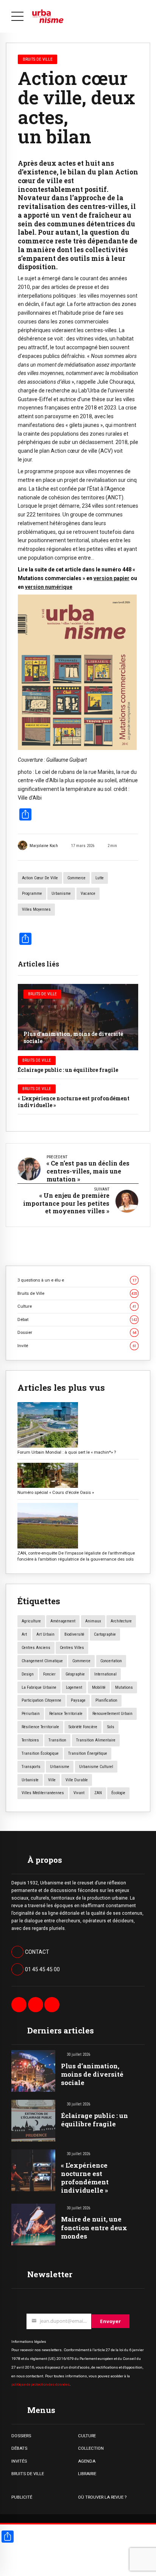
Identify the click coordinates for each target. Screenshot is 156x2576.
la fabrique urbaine (39, 1687)
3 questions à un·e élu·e (77, 1280)
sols (111, 1727)
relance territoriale (66, 1714)
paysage (78, 1700)
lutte (100, 878)
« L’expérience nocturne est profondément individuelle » (74, 1102)
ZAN (98, 1793)
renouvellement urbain (112, 1714)
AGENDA (87, 2461)
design (28, 1674)
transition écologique (40, 1753)
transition (57, 1740)
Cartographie (105, 1634)
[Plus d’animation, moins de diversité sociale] (78, 1017)
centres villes (72, 1648)
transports (31, 1767)
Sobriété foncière (83, 1727)
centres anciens (36, 1648)
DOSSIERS (21, 2436)
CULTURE (87, 2436)
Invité (77, 1346)
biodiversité (74, 1634)
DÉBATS (19, 2448)
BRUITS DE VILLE (28, 2474)
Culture (77, 1306)
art (24, 1634)
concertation (111, 1661)
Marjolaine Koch (44, 846)
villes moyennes (36, 909)
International (105, 1674)
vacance (88, 893)
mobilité (99, 1687)
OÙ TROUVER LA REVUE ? (102, 2497)
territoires (30, 1740)
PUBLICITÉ (22, 2497)
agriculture (31, 1621)
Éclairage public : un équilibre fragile (68, 1070)
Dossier (77, 1332)
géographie (75, 1674)
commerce (76, 878)
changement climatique (42, 1661)
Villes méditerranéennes (43, 1793)
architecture (121, 1621)
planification (106, 1700)
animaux (93, 1621)
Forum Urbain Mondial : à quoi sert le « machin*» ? (67, 1452)
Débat (77, 1319)
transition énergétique (88, 1753)
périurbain (31, 1714)
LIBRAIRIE (87, 2474)
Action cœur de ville (40, 878)
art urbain (45, 1634)
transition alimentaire (96, 1740)
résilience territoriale (40, 1727)
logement (74, 1687)
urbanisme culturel (96, 1767)
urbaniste (30, 1780)
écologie (118, 1793)
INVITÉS (19, 2461)
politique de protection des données (41, 2384)
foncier (49, 1674)
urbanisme (61, 893)
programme (32, 893)
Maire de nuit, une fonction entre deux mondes (94, 2227)
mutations (124, 1687)
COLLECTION (91, 2448)
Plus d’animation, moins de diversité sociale (73, 1037)
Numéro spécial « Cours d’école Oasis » (56, 1492)
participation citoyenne (41, 1700)
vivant (79, 1793)
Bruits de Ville (42, 994)
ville (52, 1780)
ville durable (77, 1780)
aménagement (63, 1621)
